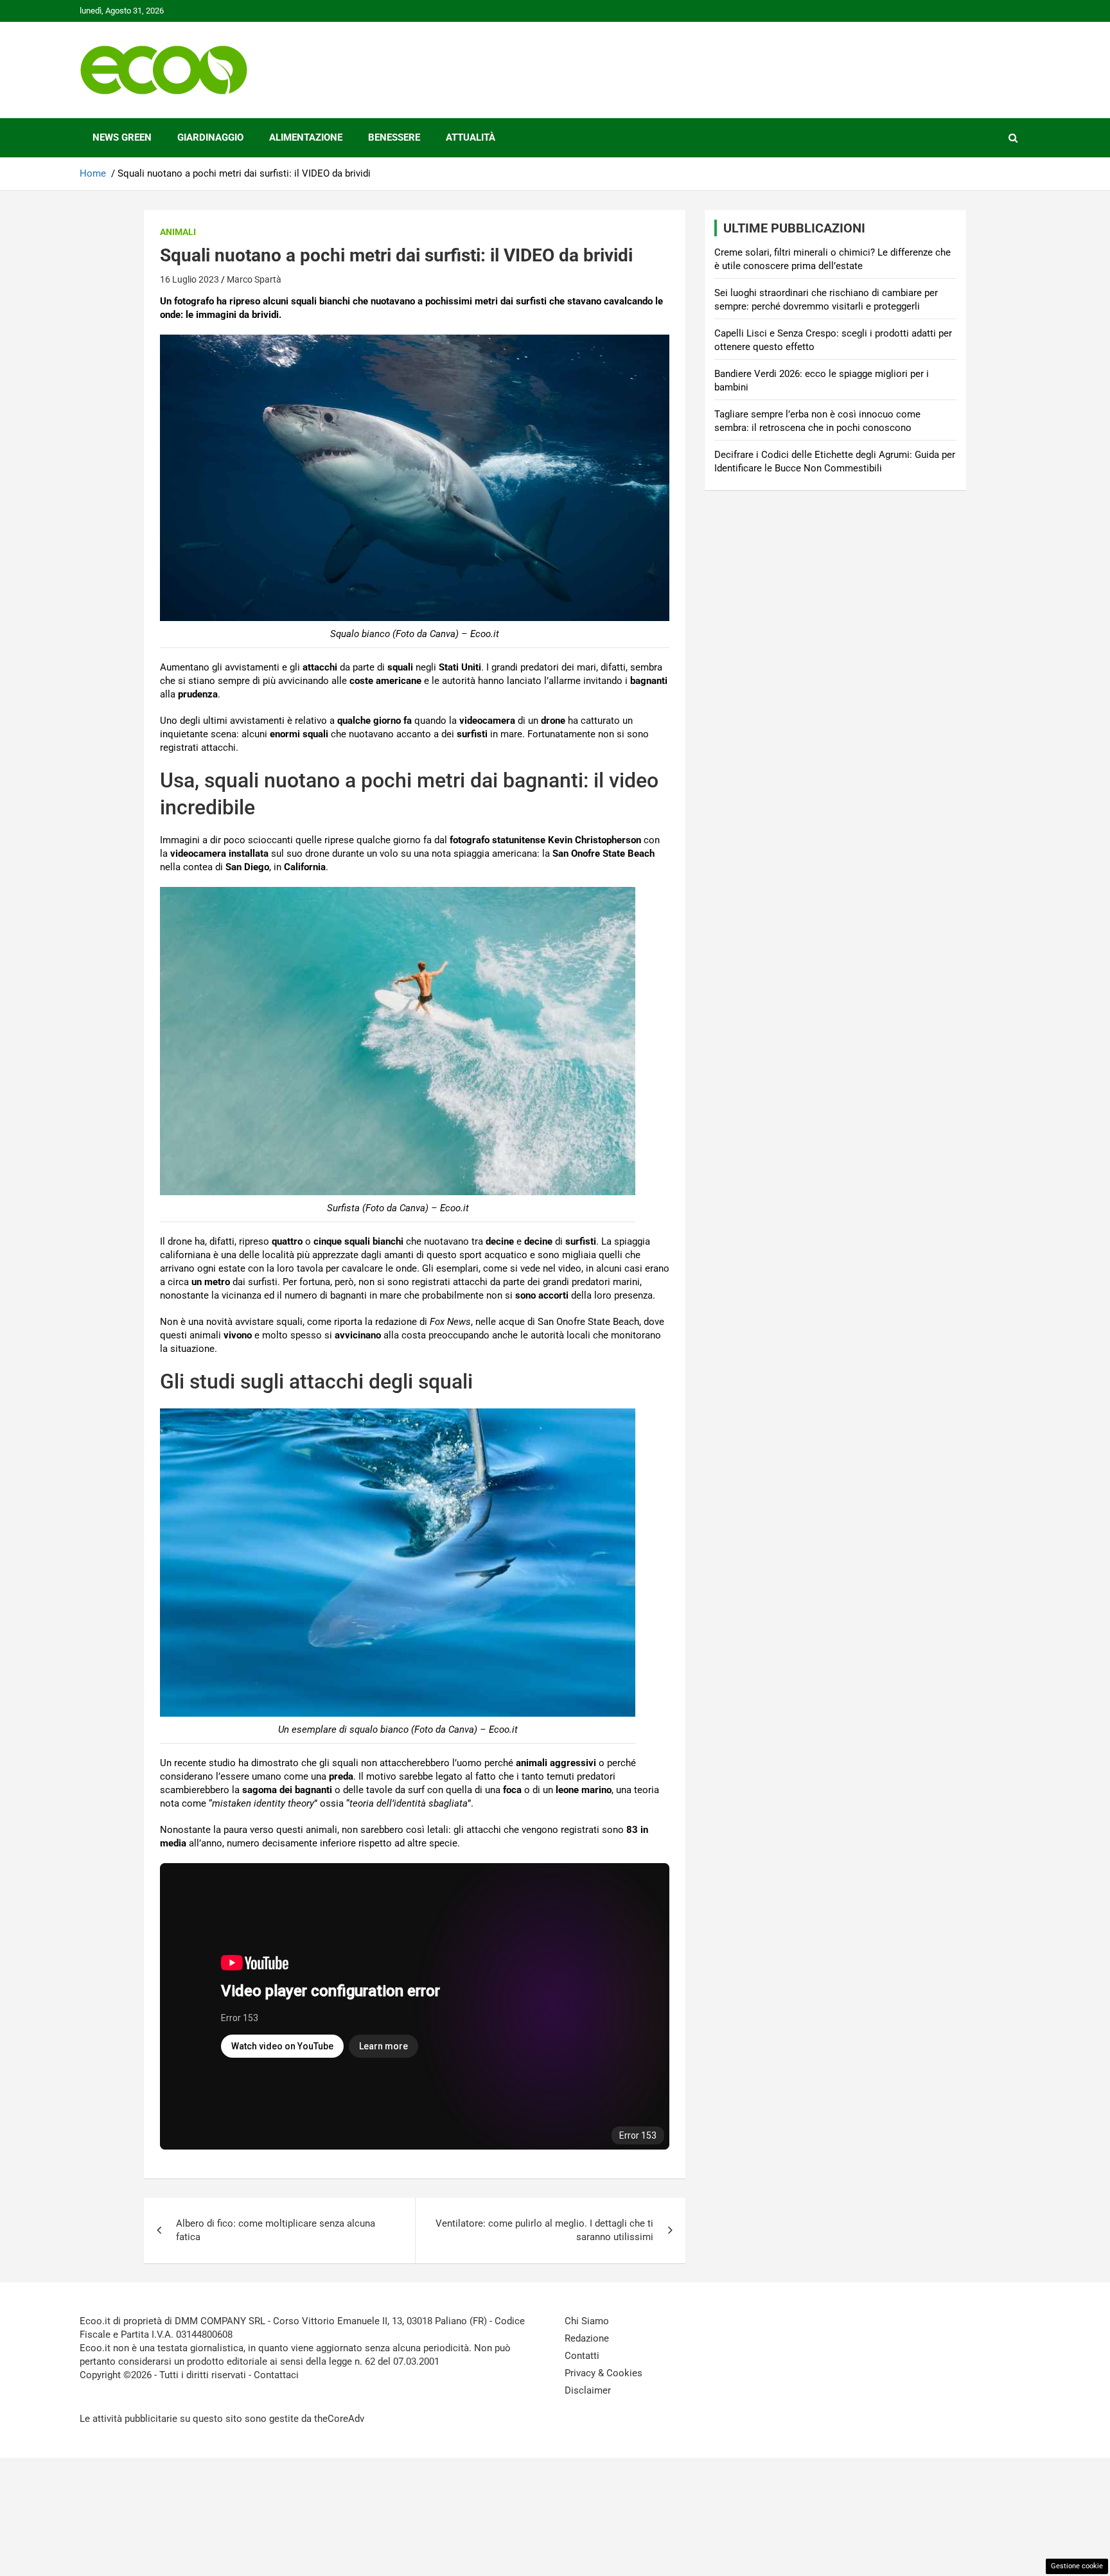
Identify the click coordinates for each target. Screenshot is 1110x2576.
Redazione (587, 2338)
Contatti (582, 2356)
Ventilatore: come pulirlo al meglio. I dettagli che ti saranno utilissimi (544, 2230)
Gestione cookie (1077, 2566)
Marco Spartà (254, 279)
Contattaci (276, 2375)
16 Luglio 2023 (189, 279)
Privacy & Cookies (603, 2373)
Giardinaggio (210, 137)
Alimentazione (306, 137)
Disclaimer (588, 2390)
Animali (178, 232)
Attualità (471, 137)
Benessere (394, 137)
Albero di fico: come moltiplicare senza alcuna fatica (276, 2230)
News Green (122, 137)
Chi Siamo (587, 2321)
